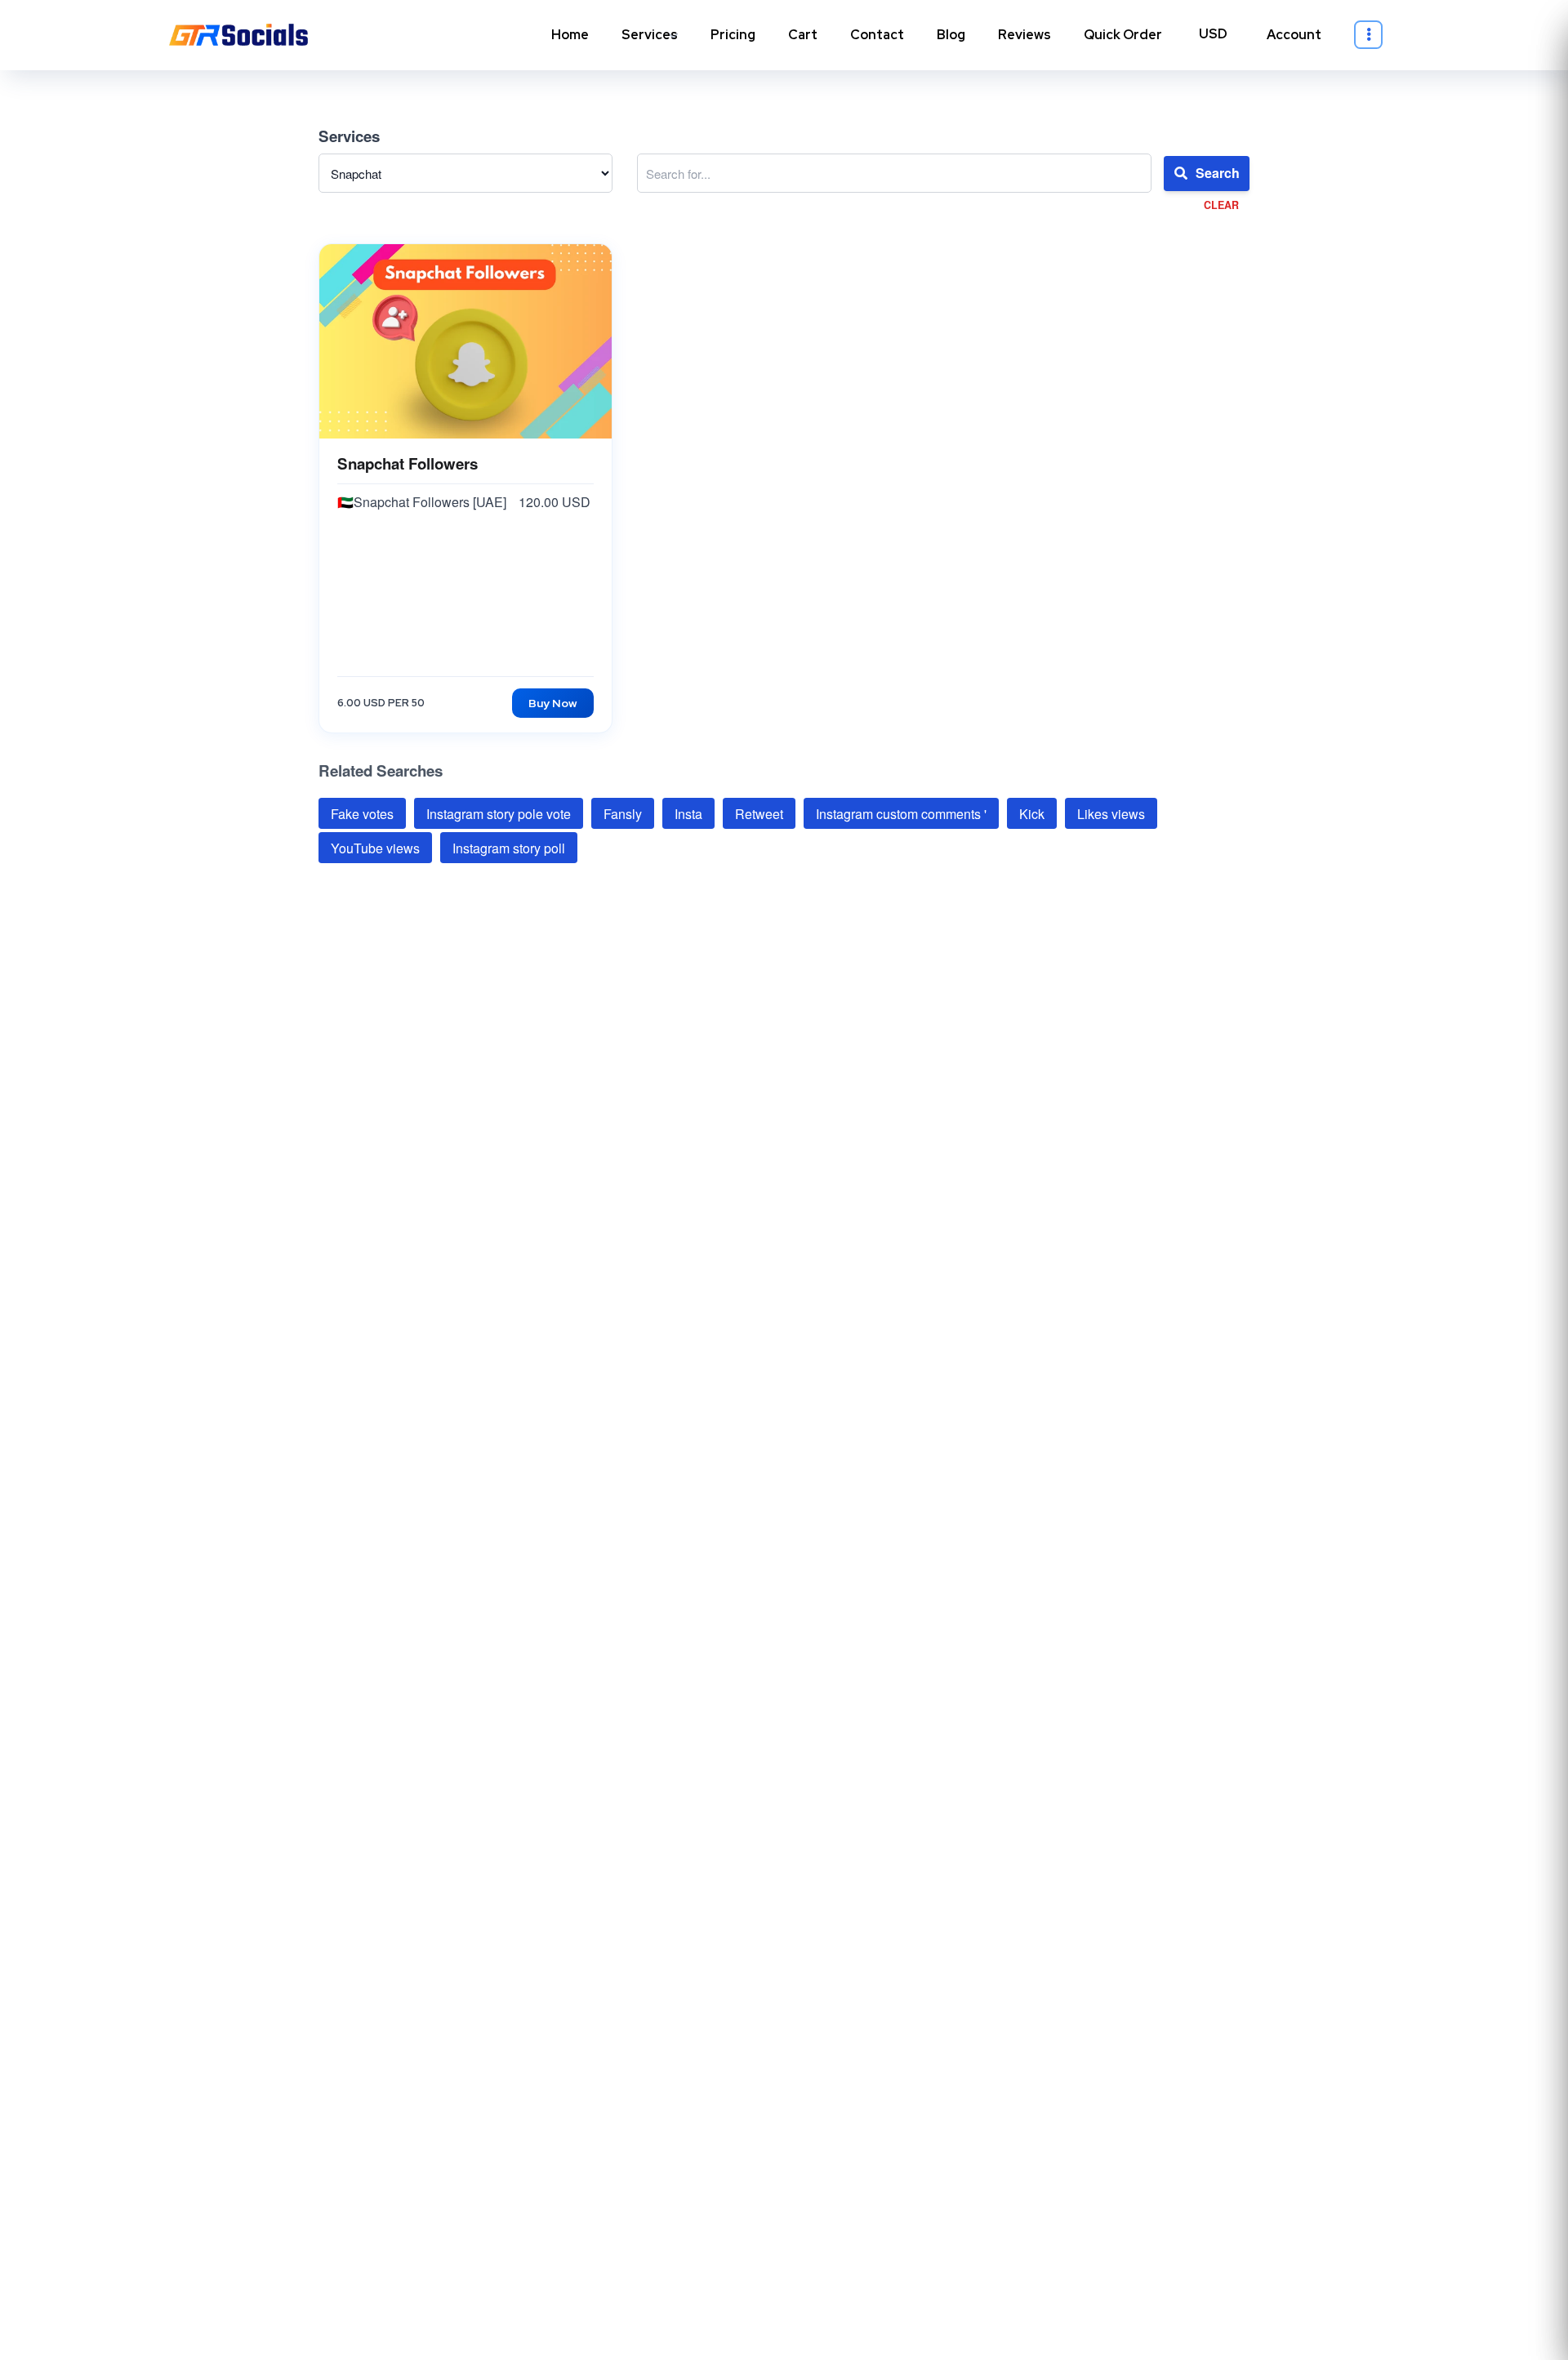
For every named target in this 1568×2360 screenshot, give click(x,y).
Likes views (1111, 813)
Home (570, 35)
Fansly (623, 813)
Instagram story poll (509, 848)
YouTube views (375, 848)
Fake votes (362, 813)
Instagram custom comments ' (901, 813)
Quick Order (1123, 35)
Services (650, 35)
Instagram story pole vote (499, 813)
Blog (951, 35)
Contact (877, 35)
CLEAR (1221, 205)
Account (1294, 35)
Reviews (1025, 35)
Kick (1032, 813)
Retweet (759, 813)
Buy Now (553, 703)
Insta (688, 813)
